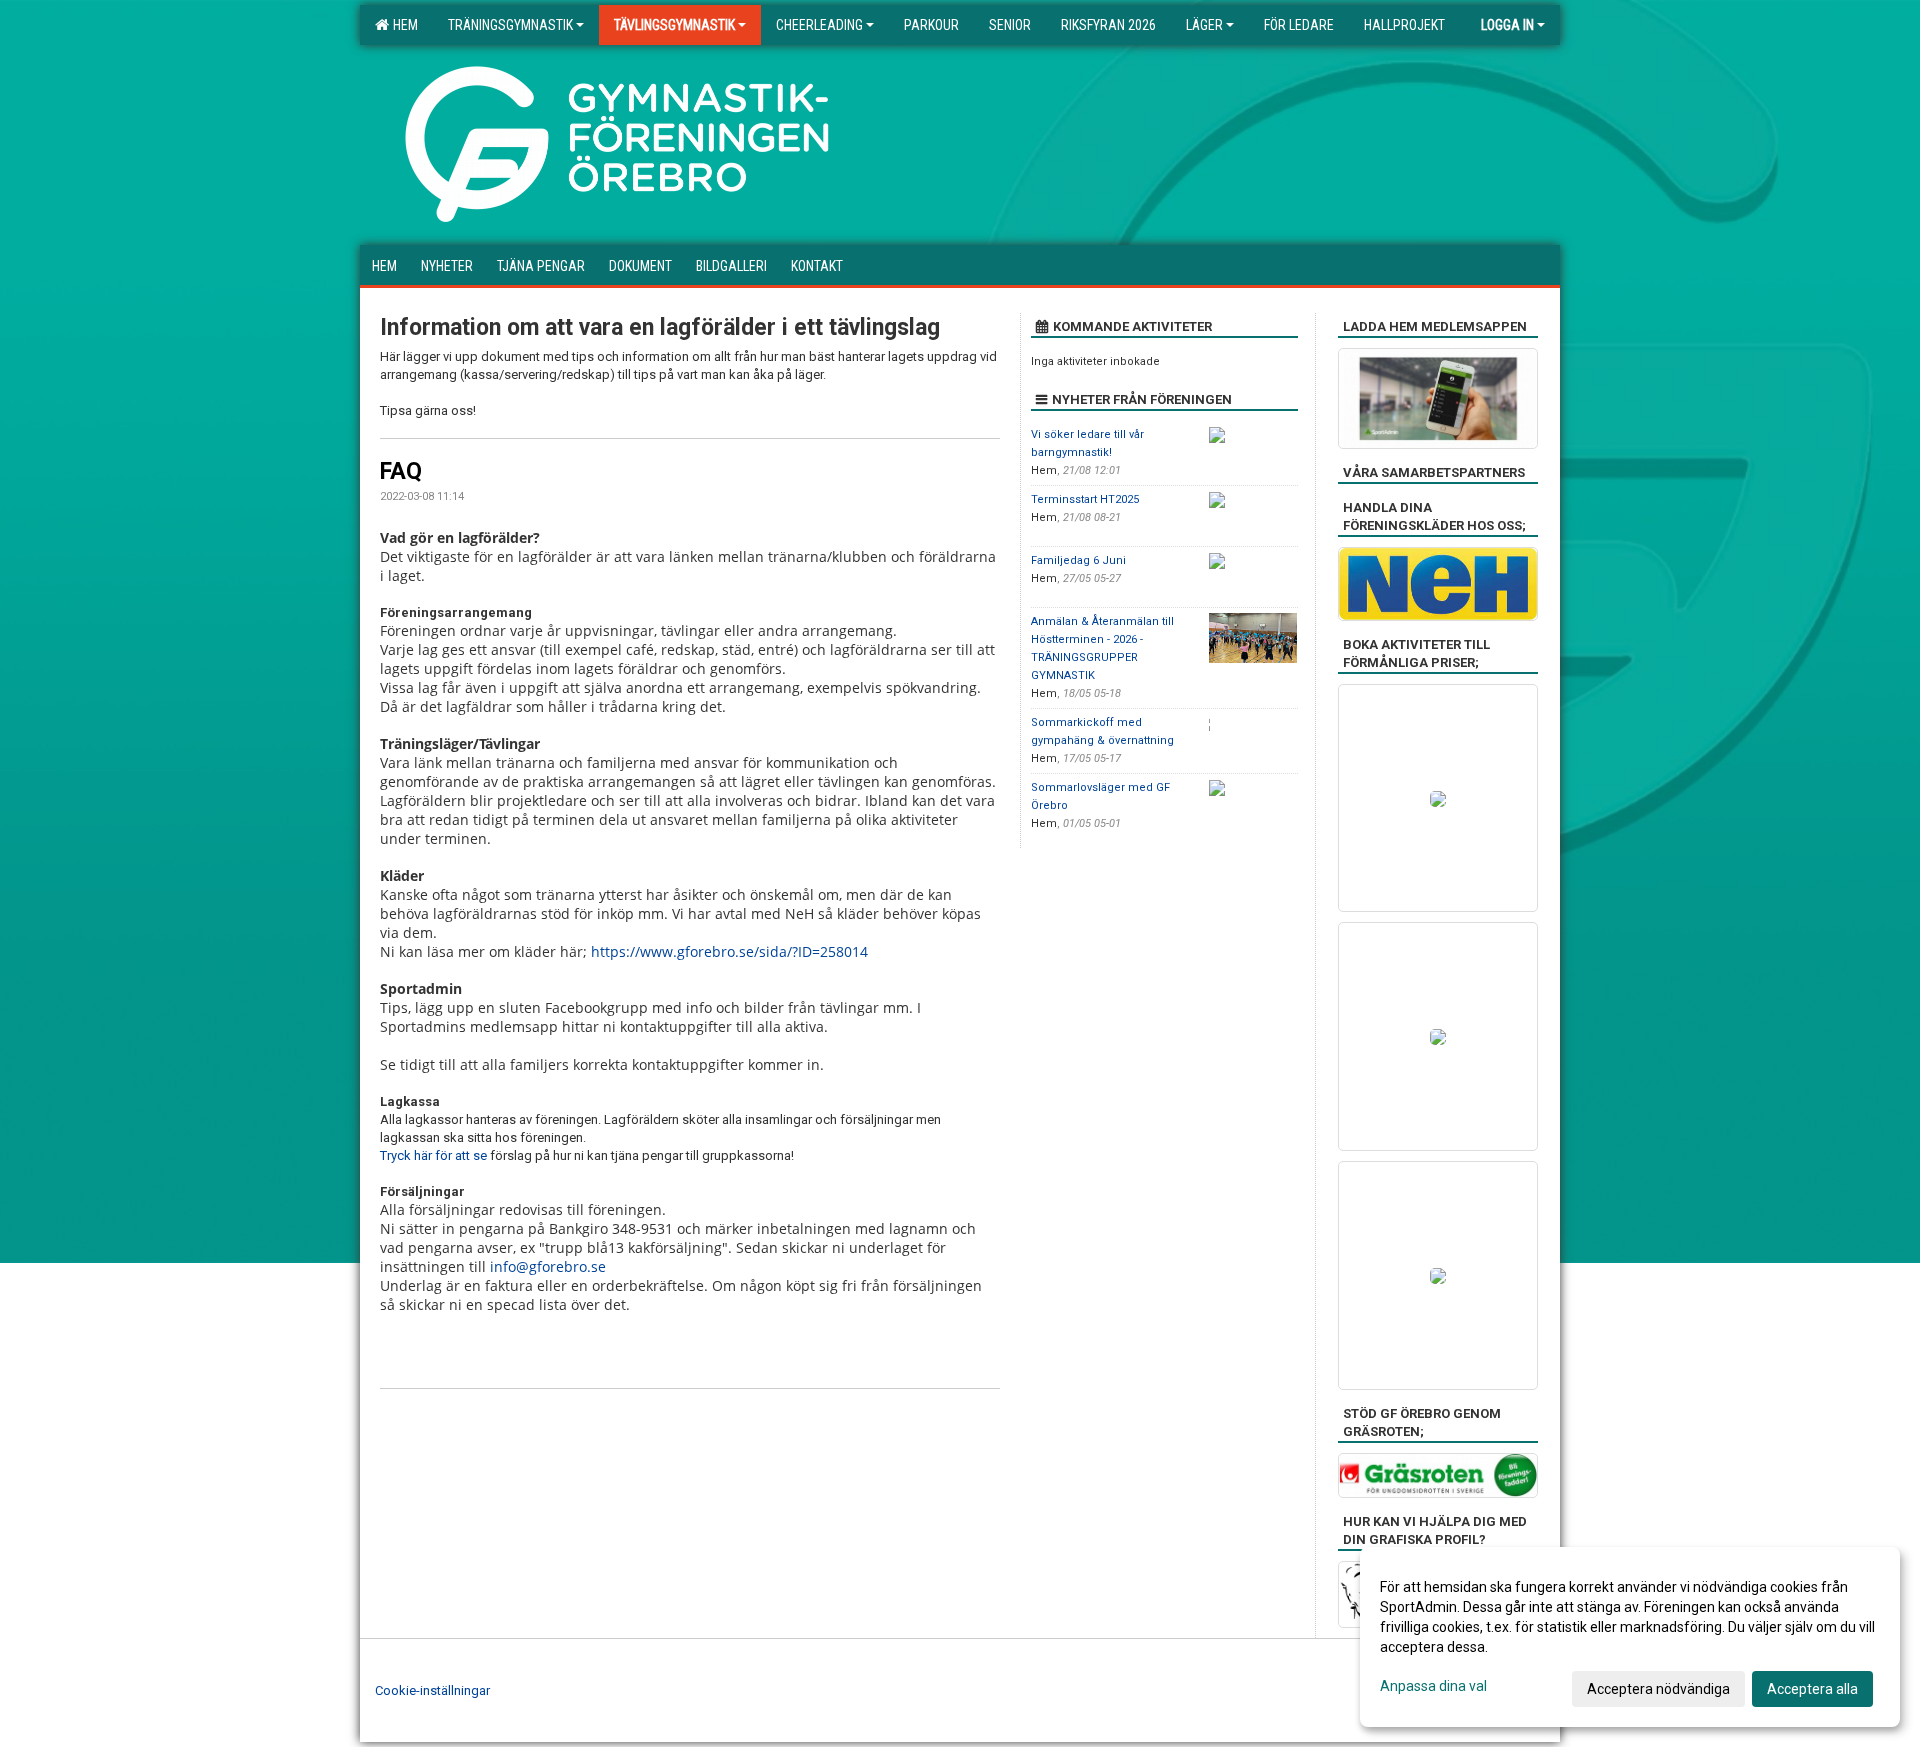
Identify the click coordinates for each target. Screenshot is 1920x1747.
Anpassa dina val (1433, 1686)
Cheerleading (819, 25)
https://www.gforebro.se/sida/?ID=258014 (729, 951)
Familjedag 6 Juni (1078, 560)
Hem (402, 25)
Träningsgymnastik (510, 25)
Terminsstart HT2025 (1085, 499)
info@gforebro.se (548, 1266)
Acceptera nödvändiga (1658, 1689)
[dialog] (1630, 1637)
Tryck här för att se (433, 1155)
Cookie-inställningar (432, 1690)
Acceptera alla (1812, 1689)
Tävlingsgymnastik (674, 25)
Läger (1204, 25)
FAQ (401, 471)
